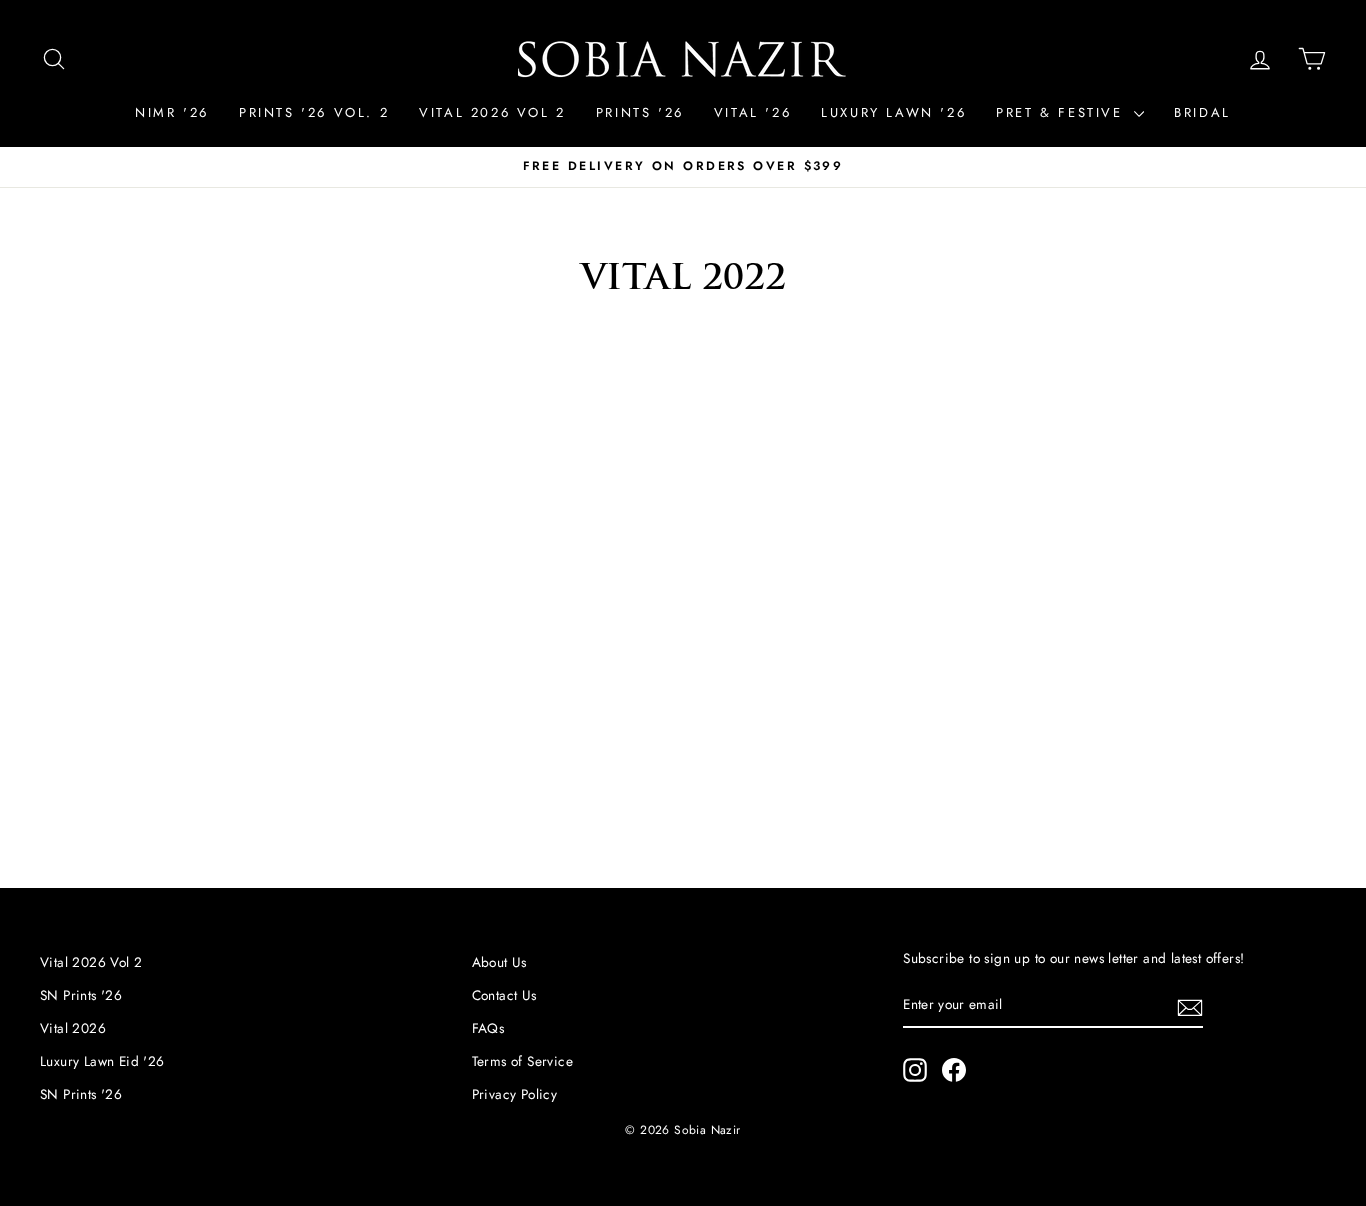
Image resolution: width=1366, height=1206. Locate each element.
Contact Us (504, 995)
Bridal (1202, 112)
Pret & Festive (1062, 112)
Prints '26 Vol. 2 (314, 112)
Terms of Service (522, 1061)
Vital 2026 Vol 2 (492, 112)
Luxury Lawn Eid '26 (102, 1061)
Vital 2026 (73, 1028)
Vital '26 (752, 112)
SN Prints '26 (81, 995)
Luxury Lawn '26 (893, 112)
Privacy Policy (515, 1094)
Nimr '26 (172, 112)
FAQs (488, 1028)
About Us (499, 962)
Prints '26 (640, 112)
